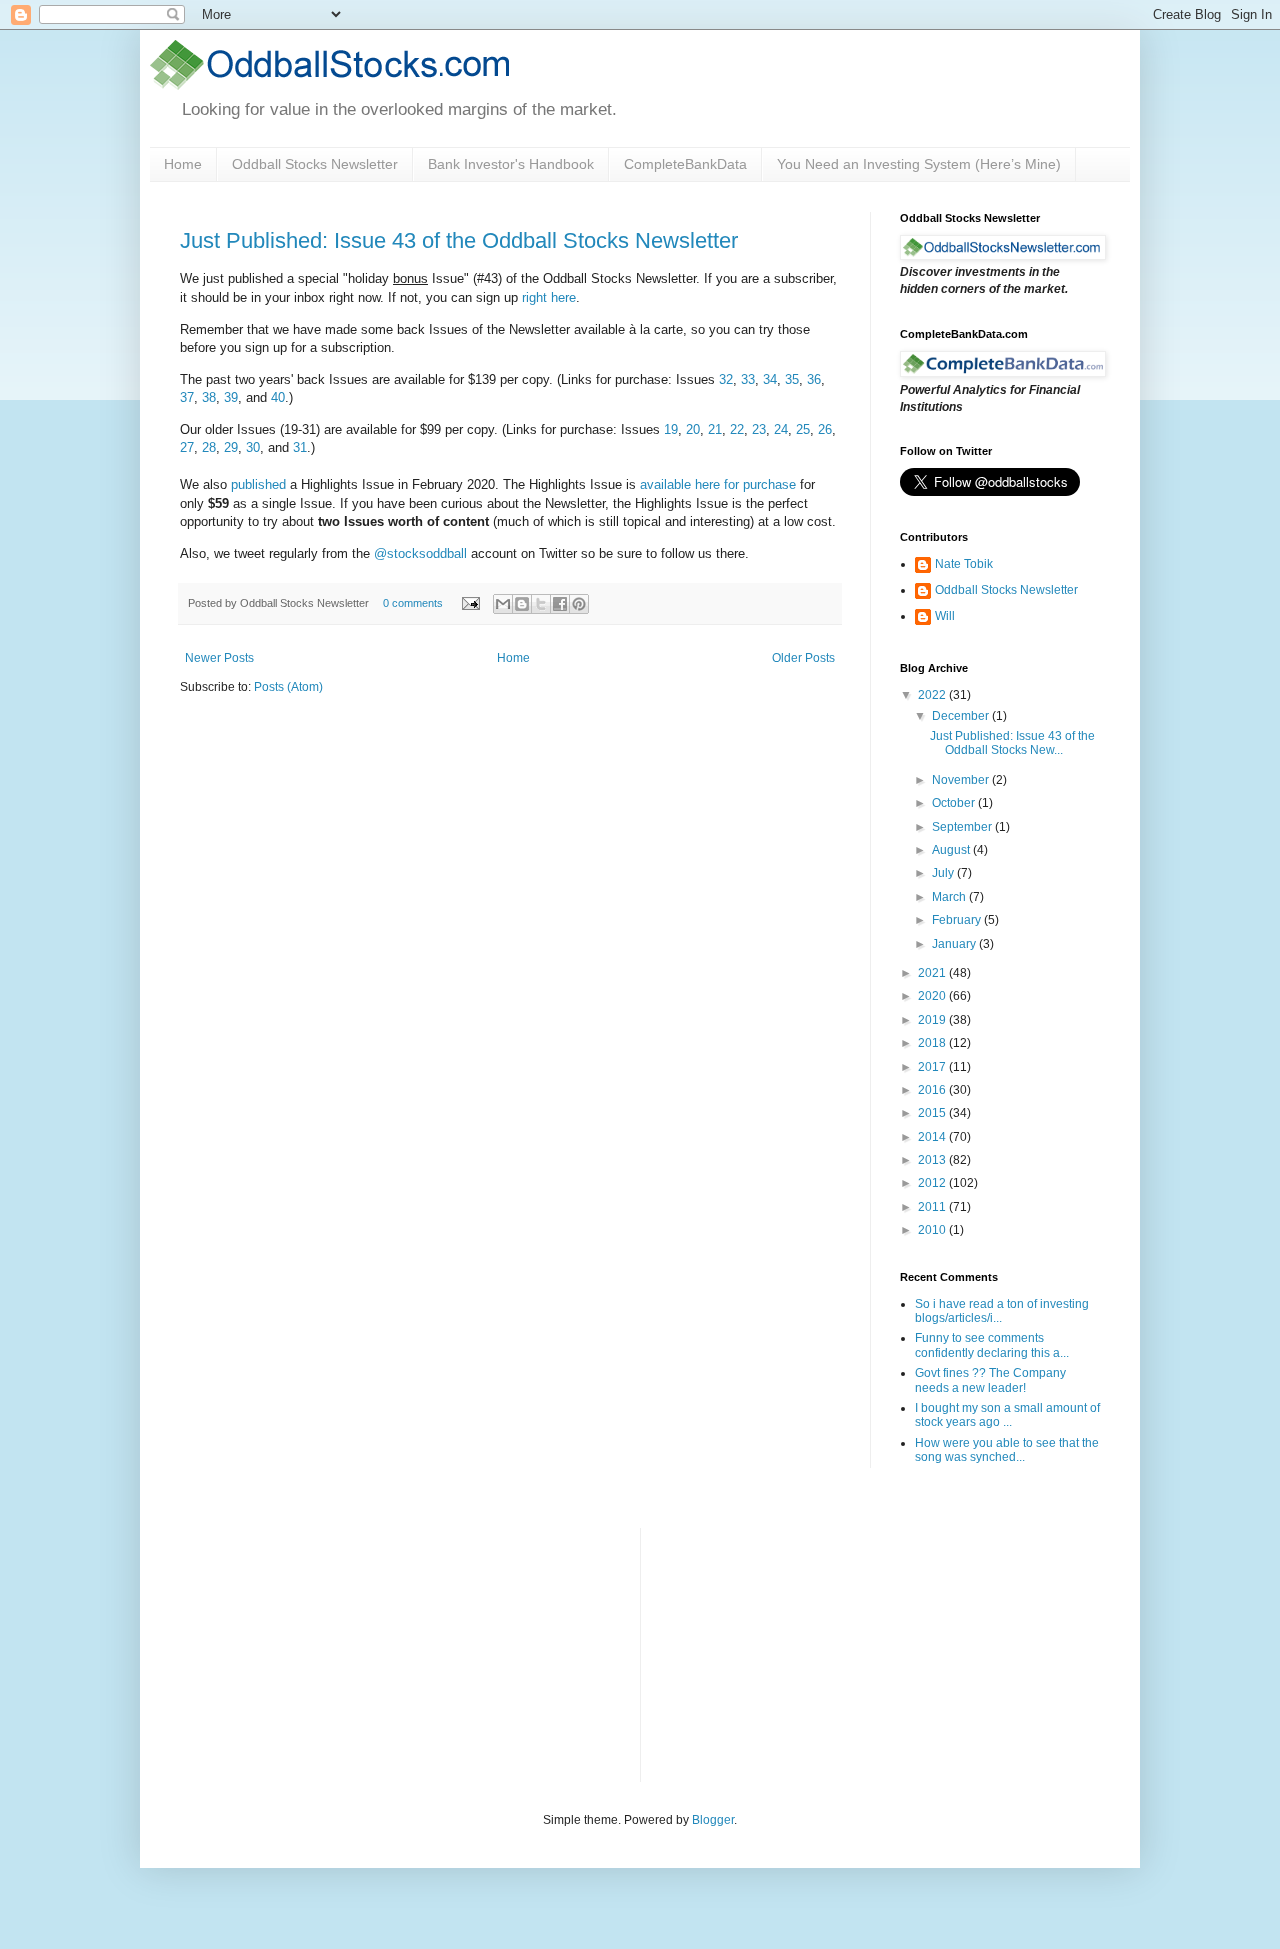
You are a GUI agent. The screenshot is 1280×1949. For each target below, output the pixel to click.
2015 (933, 1113)
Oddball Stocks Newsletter (315, 164)
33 (748, 379)
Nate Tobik (964, 564)
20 (693, 429)
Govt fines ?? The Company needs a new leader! (990, 1380)
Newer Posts (219, 658)
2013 (933, 1160)
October (955, 803)
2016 (933, 1090)
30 (253, 447)
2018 (933, 1043)
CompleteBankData (685, 164)
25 (803, 429)
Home (183, 164)
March (950, 897)
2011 (933, 1207)
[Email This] (503, 604)
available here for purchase (718, 484)
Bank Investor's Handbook (511, 164)
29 (231, 447)
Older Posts (803, 658)
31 (300, 447)
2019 (933, 1020)
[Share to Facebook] (560, 604)
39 (231, 397)
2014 (933, 1137)
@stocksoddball (420, 553)
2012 (933, 1183)
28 (209, 447)
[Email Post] (470, 603)
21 (715, 429)
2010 (933, 1230)
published (258, 484)
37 (187, 397)
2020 (933, 996)
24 (781, 429)
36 (814, 379)
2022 (933, 695)
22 (737, 429)
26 (825, 429)
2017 (933, 1067)
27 (187, 447)
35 (792, 379)
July (944, 873)
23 (759, 429)
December (962, 716)
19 (671, 429)
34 (770, 379)
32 (726, 379)
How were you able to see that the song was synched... (1007, 1450)
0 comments (413, 603)
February (958, 920)
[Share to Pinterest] (579, 604)
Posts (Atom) (288, 687)
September (963, 827)
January (955, 944)
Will (945, 616)
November (962, 780)
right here (549, 297)
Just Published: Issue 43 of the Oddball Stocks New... (1012, 743)
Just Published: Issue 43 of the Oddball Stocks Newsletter (459, 240)
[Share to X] (541, 604)
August (952, 850)
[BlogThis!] (522, 604)
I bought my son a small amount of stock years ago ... (1007, 1415)
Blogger (713, 1820)
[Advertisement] (806, 1653)
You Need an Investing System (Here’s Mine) (919, 164)
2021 (933, 973)
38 (209, 397)
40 (278, 397)
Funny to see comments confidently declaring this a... (992, 1345)
